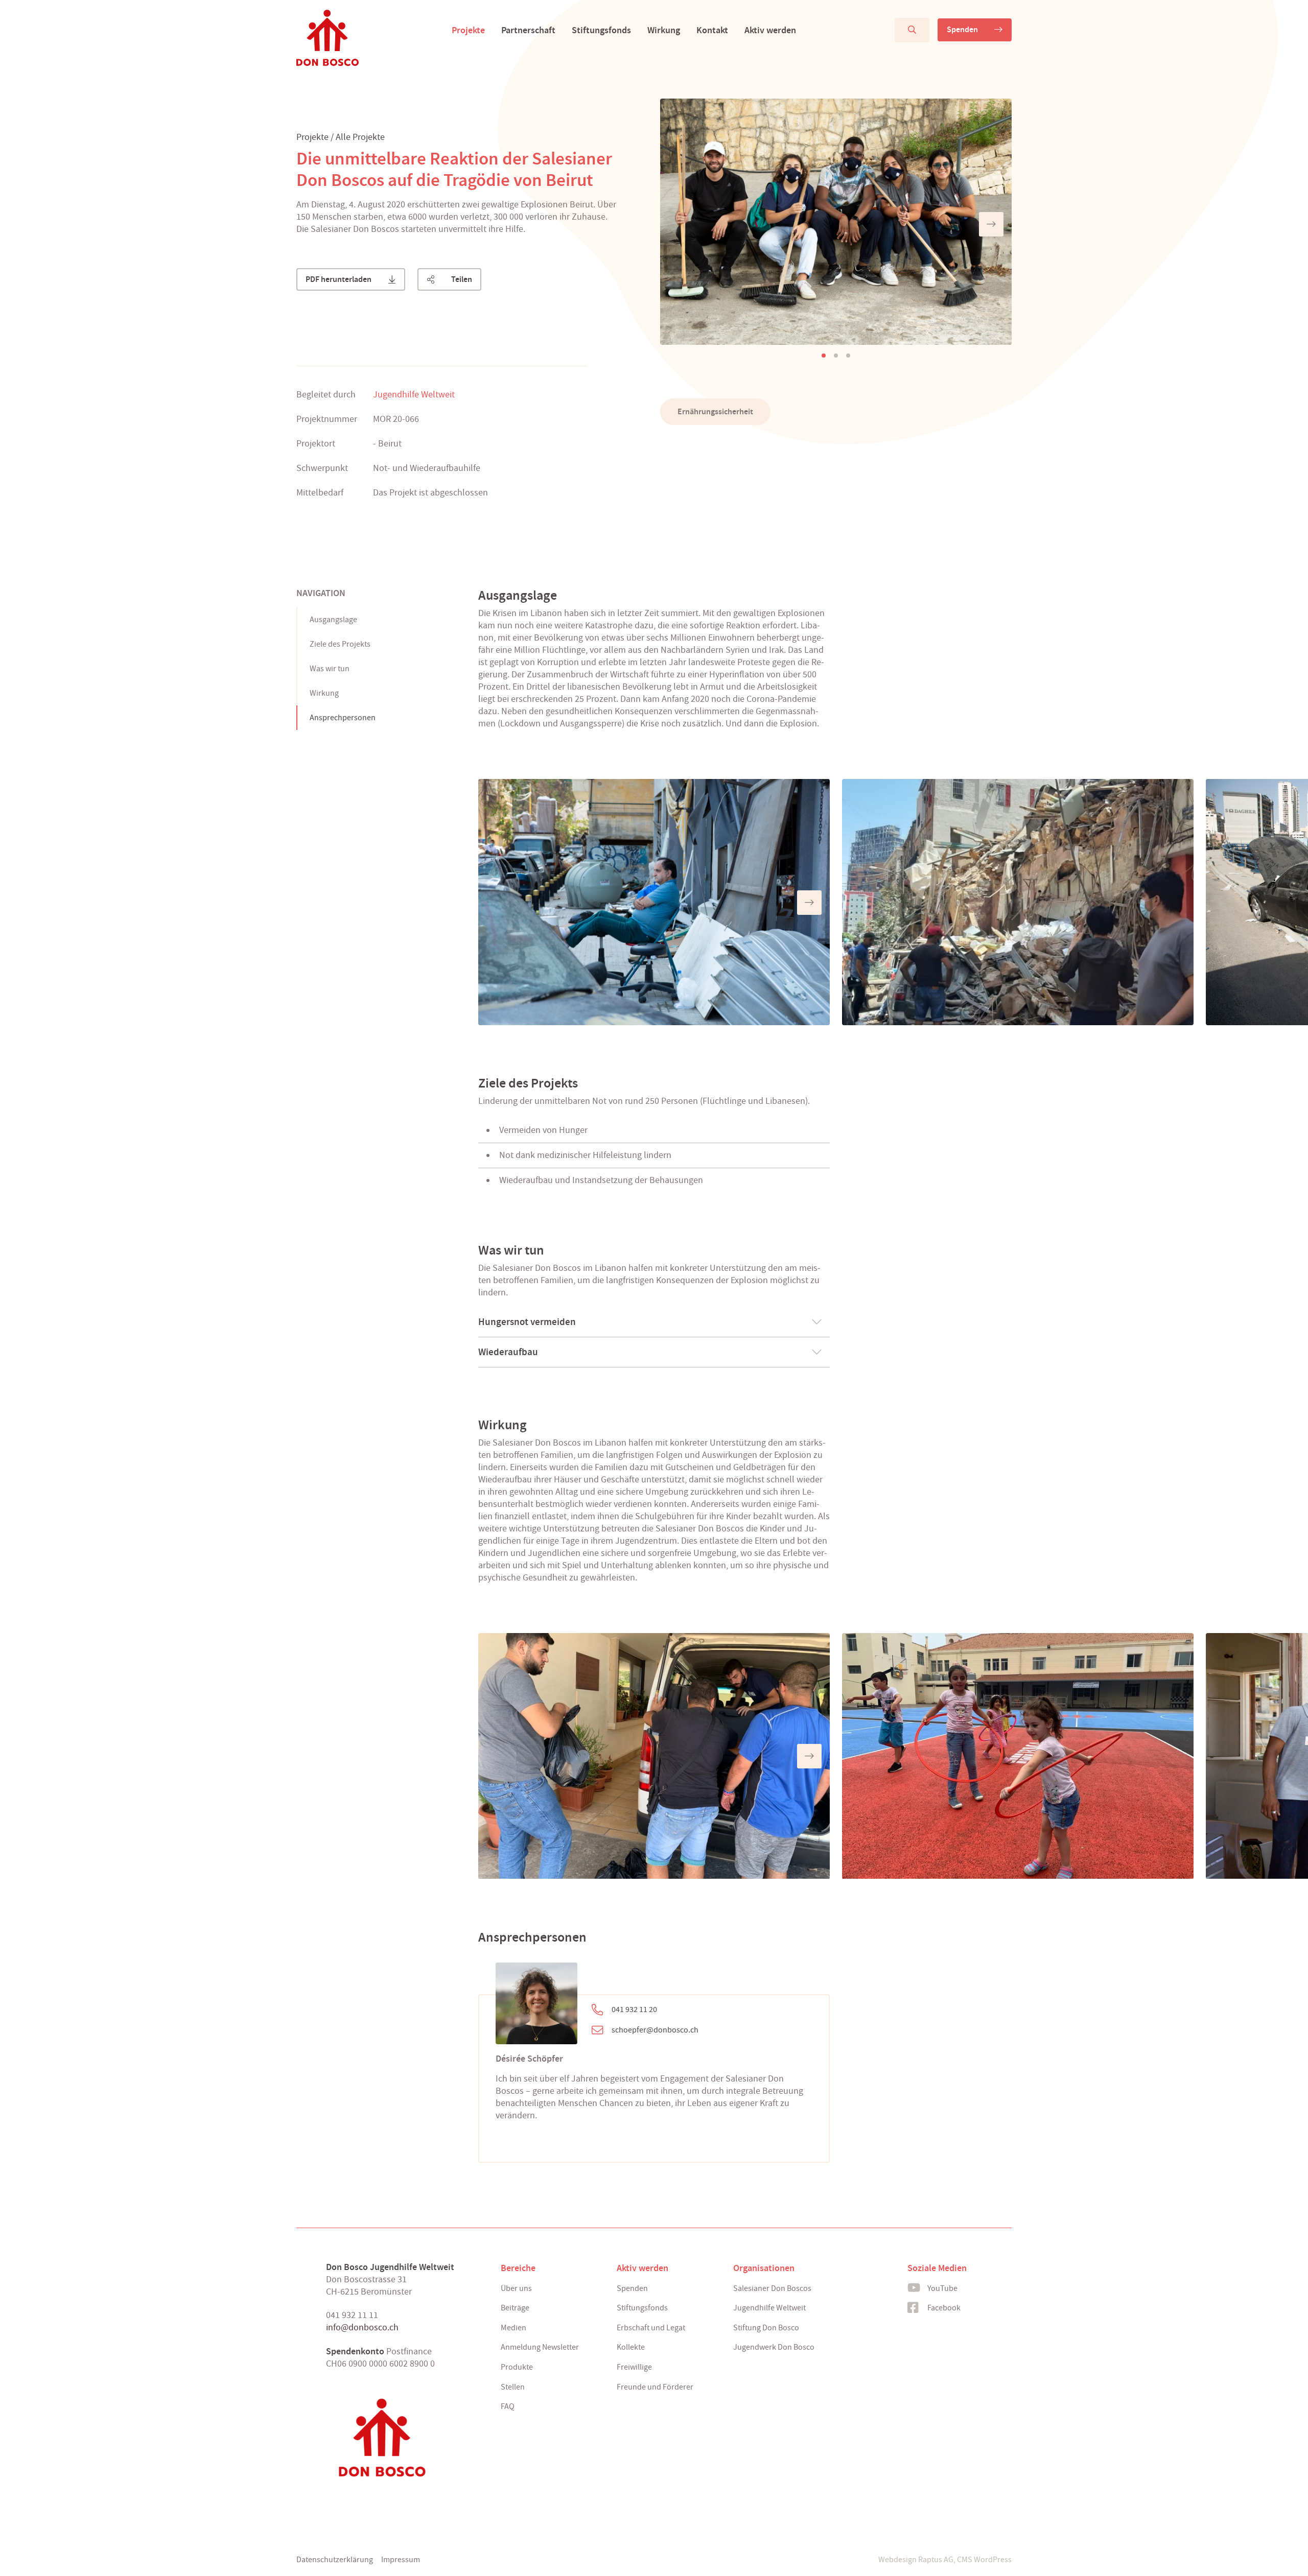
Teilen (462, 279)
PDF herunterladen (338, 279)
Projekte (468, 30)
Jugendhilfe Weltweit (414, 395)
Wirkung (664, 30)
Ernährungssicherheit (715, 411)
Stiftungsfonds (601, 30)
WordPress (993, 2560)
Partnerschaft (528, 30)
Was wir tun (330, 669)
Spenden (962, 29)
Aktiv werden (770, 30)
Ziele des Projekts (340, 644)
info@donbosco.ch (362, 2327)
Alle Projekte (360, 137)
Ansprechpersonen (343, 718)
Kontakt (712, 30)
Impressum (401, 2560)
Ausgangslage (333, 620)
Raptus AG (936, 2560)
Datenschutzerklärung (335, 2560)
